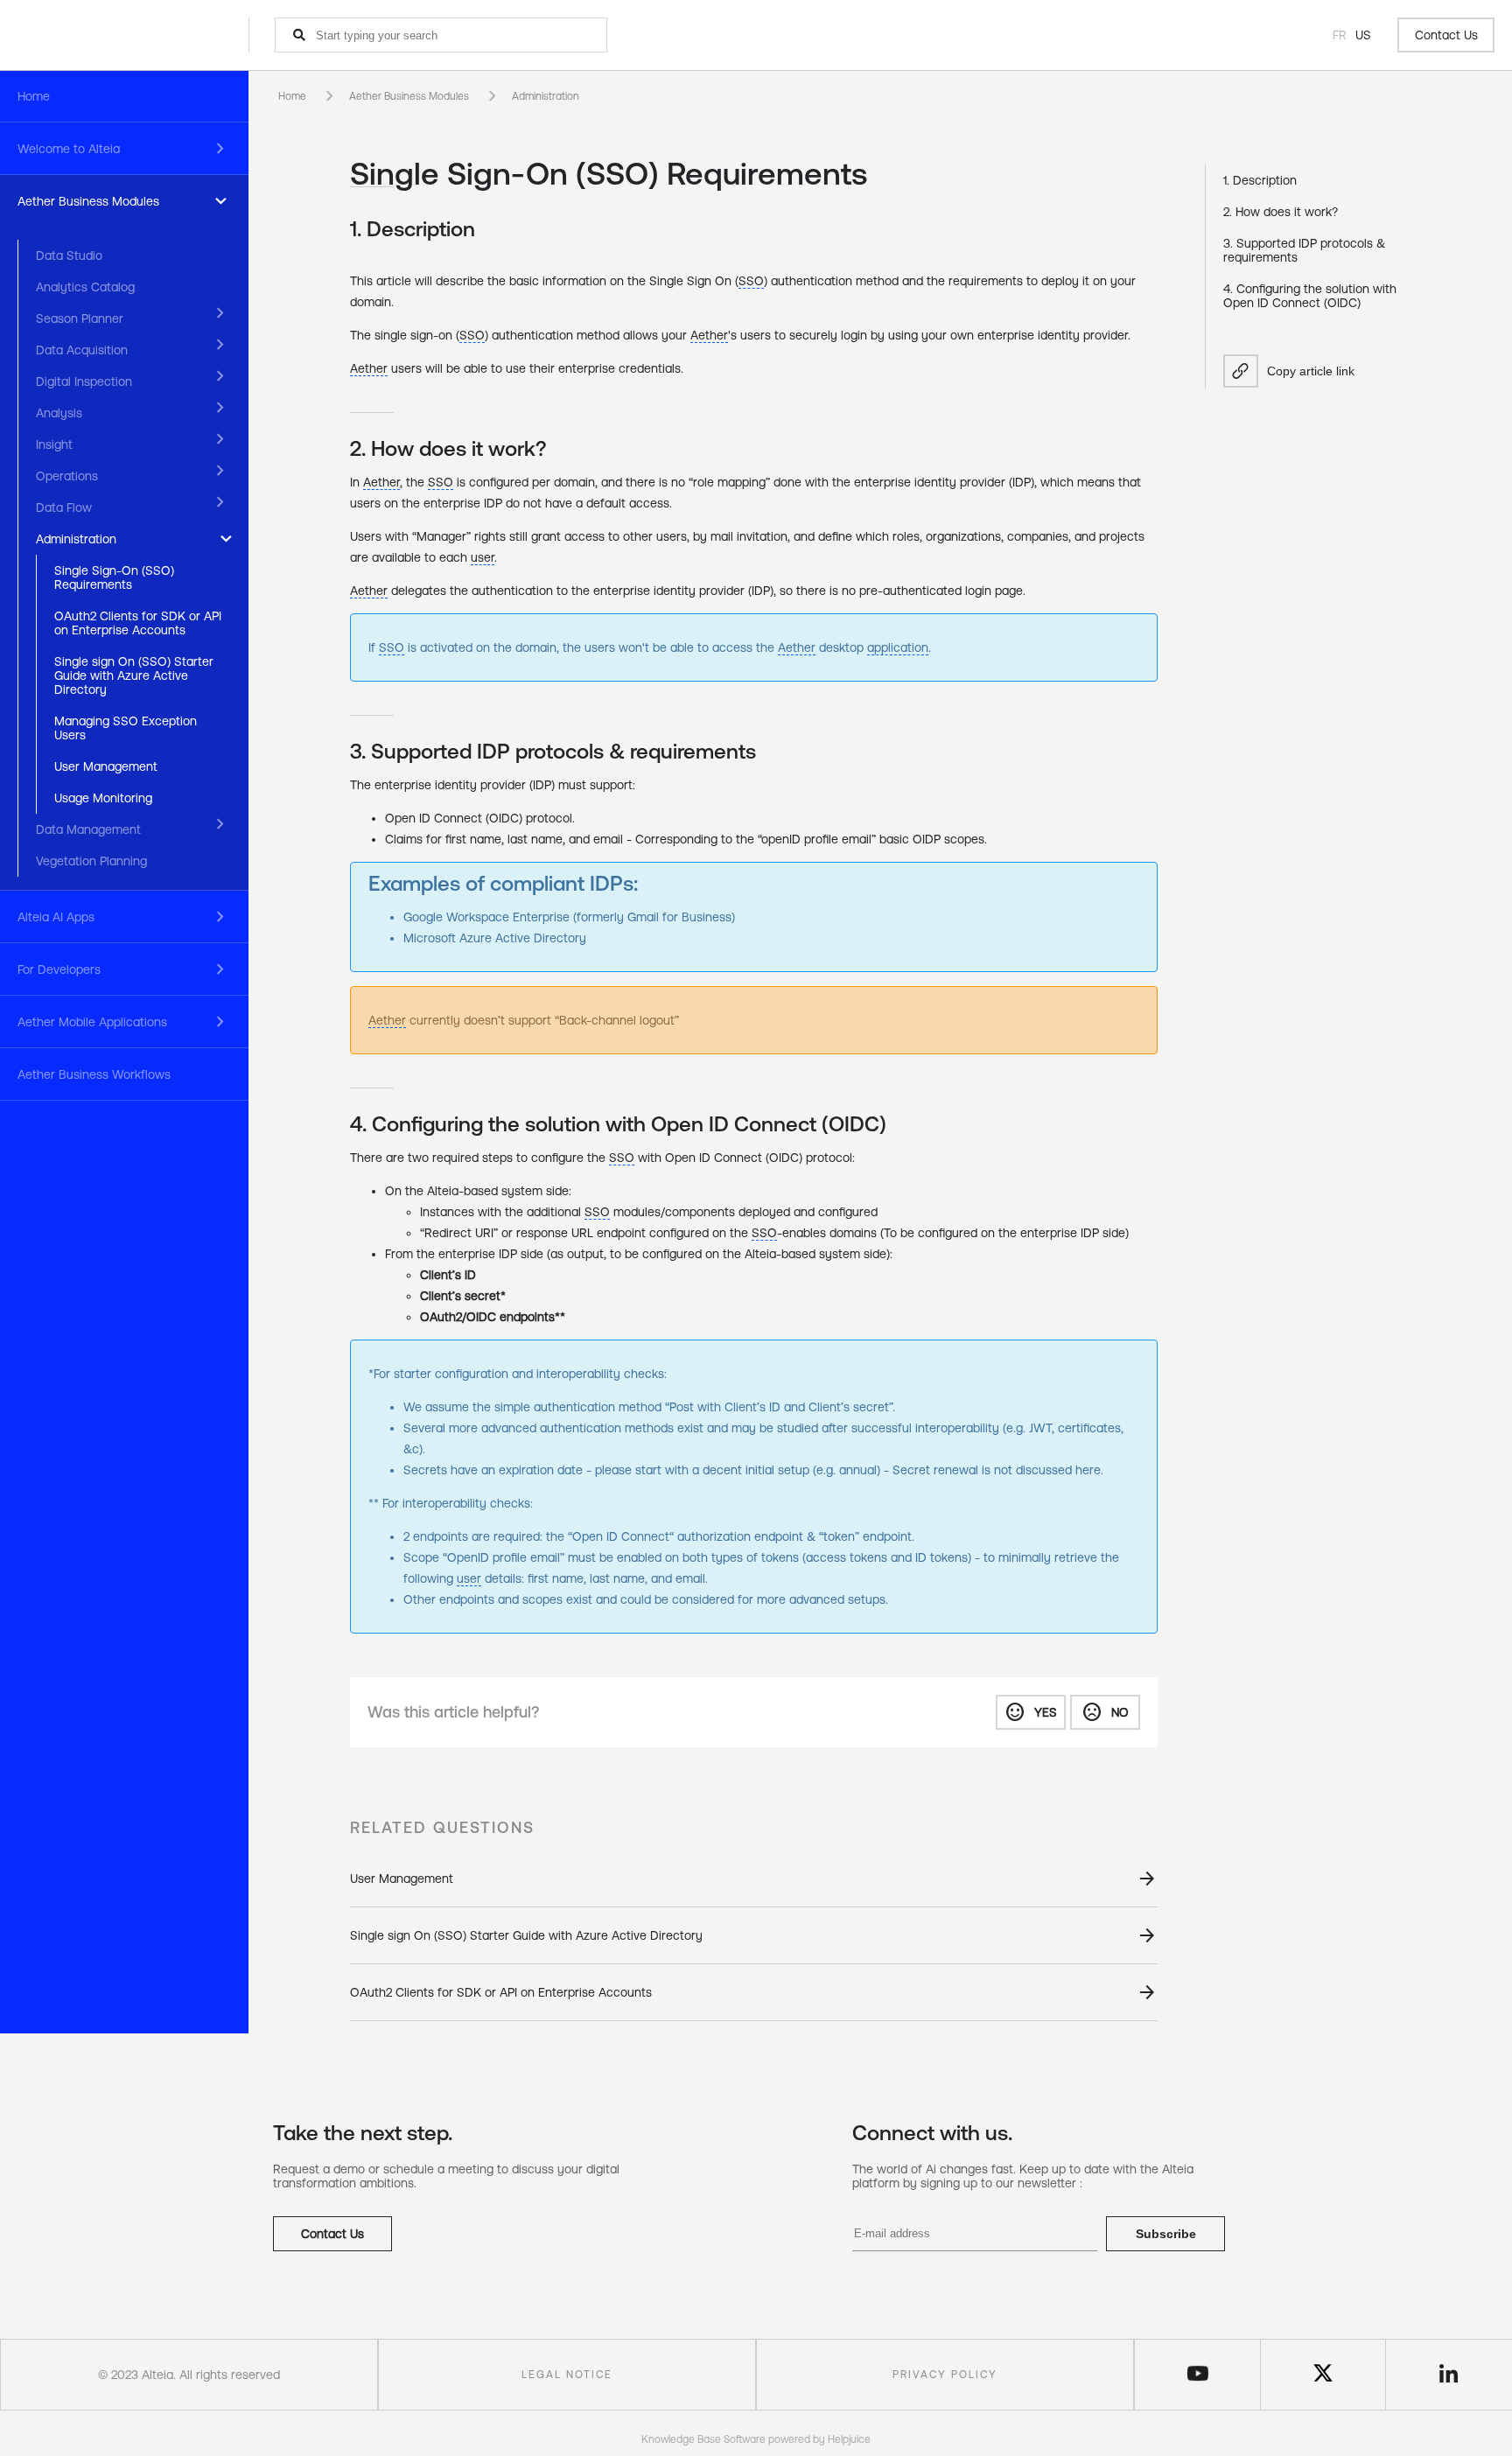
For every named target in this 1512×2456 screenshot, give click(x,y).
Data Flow (64, 507)
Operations (67, 476)
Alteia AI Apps (56, 917)
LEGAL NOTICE (567, 2375)
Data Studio (69, 255)
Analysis (59, 413)
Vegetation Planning (91, 861)
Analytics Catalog (85, 287)
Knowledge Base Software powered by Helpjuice (756, 2439)
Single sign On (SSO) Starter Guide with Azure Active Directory (134, 675)
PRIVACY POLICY (945, 2375)
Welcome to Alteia (69, 149)
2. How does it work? (1281, 212)
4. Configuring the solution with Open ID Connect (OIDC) (1310, 296)
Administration (76, 539)
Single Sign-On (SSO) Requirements (114, 577)
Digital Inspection (84, 381)
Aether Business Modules (88, 201)
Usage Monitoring (103, 798)
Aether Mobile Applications (92, 1022)
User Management (106, 766)
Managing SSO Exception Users (126, 728)
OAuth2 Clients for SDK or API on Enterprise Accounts (138, 623)
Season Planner (80, 318)
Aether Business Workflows (94, 1074)
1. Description (1260, 180)
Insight (54, 444)
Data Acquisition (82, 350)
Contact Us (1446, 35)
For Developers (59, 969)
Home (34, 96)
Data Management (88, 829)
